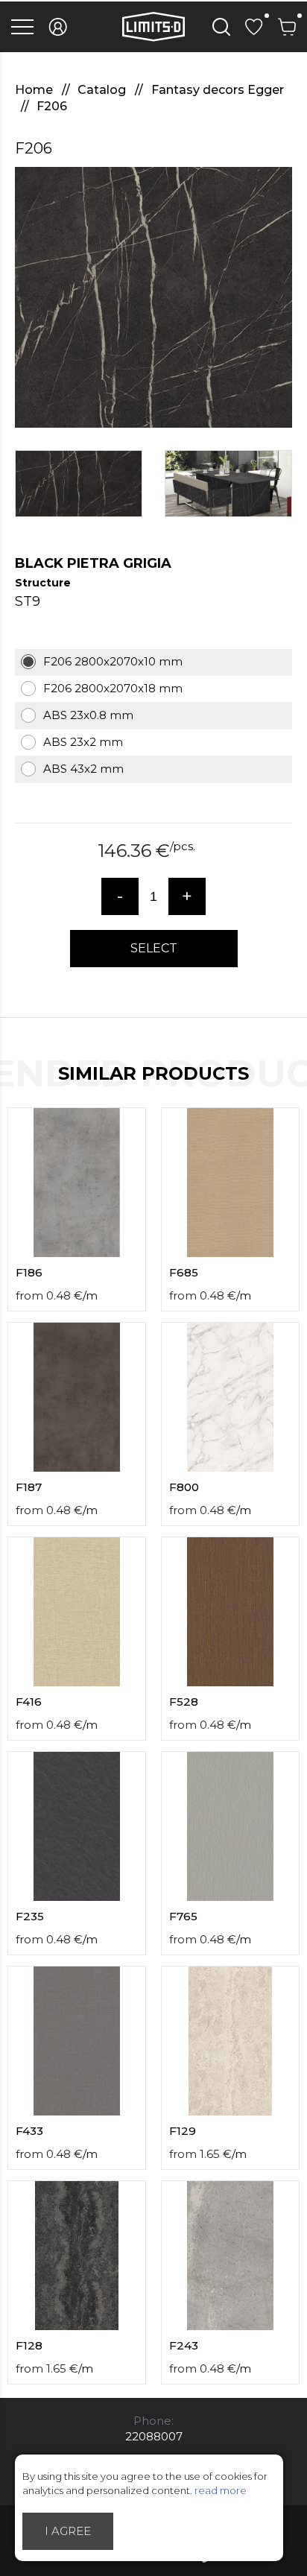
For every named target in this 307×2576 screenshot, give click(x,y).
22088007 (154, 2436)
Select (154, 948)
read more (221, 2490)
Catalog (103, 90)
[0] (254, 27)
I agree (68, 2531)
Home (35, 90)
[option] (153, 297)
